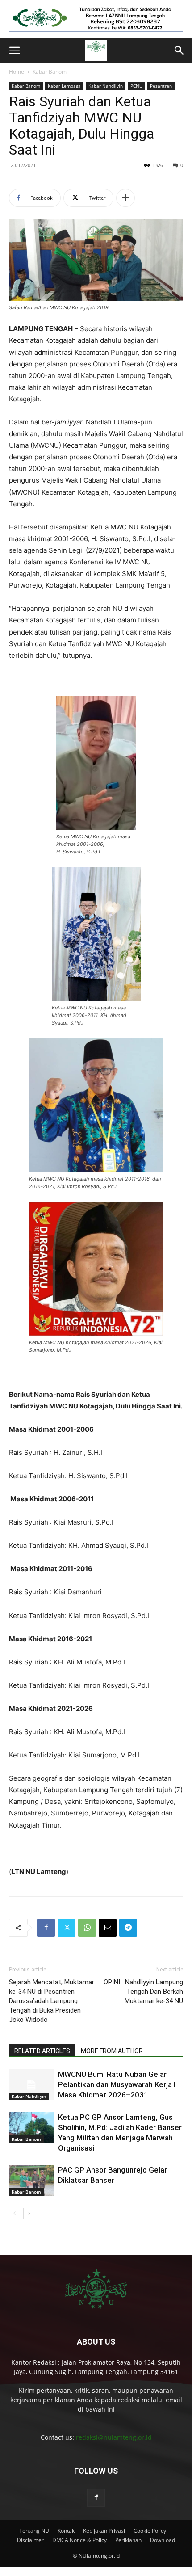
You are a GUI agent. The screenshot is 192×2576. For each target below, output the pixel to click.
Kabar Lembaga (64, 86)
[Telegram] (128, 1928)
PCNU (136, 86)
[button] (14, 50)
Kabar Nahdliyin (106, 86)
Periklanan (128, 2540)
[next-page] (29, 2213)
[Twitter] (67, 1928)
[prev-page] (15, 2213)
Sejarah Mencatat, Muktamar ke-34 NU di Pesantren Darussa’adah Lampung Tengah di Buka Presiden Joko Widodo (52, 2001)
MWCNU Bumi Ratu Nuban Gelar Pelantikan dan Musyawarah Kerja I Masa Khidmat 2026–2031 (117, 2084)
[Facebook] (46, 1928)
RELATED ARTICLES (42, 2051)
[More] (125, 198)
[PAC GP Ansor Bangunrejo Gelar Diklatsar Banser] (31, 2180)
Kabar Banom (50, 72)
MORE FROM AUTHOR (112, 2051)
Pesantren (161, 86)
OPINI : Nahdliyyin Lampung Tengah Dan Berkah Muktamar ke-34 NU (143, 1992)
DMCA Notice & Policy (79, 2540)
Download (163, 2540)
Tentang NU (34, 2531)
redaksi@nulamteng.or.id (114, 2437)
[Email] (108, 1928)
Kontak (66, 2531)
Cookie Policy (150, 2531)
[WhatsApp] (87, 1928)
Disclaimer (30, 2540)
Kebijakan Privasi (104, 2531)
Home (17, 72)
